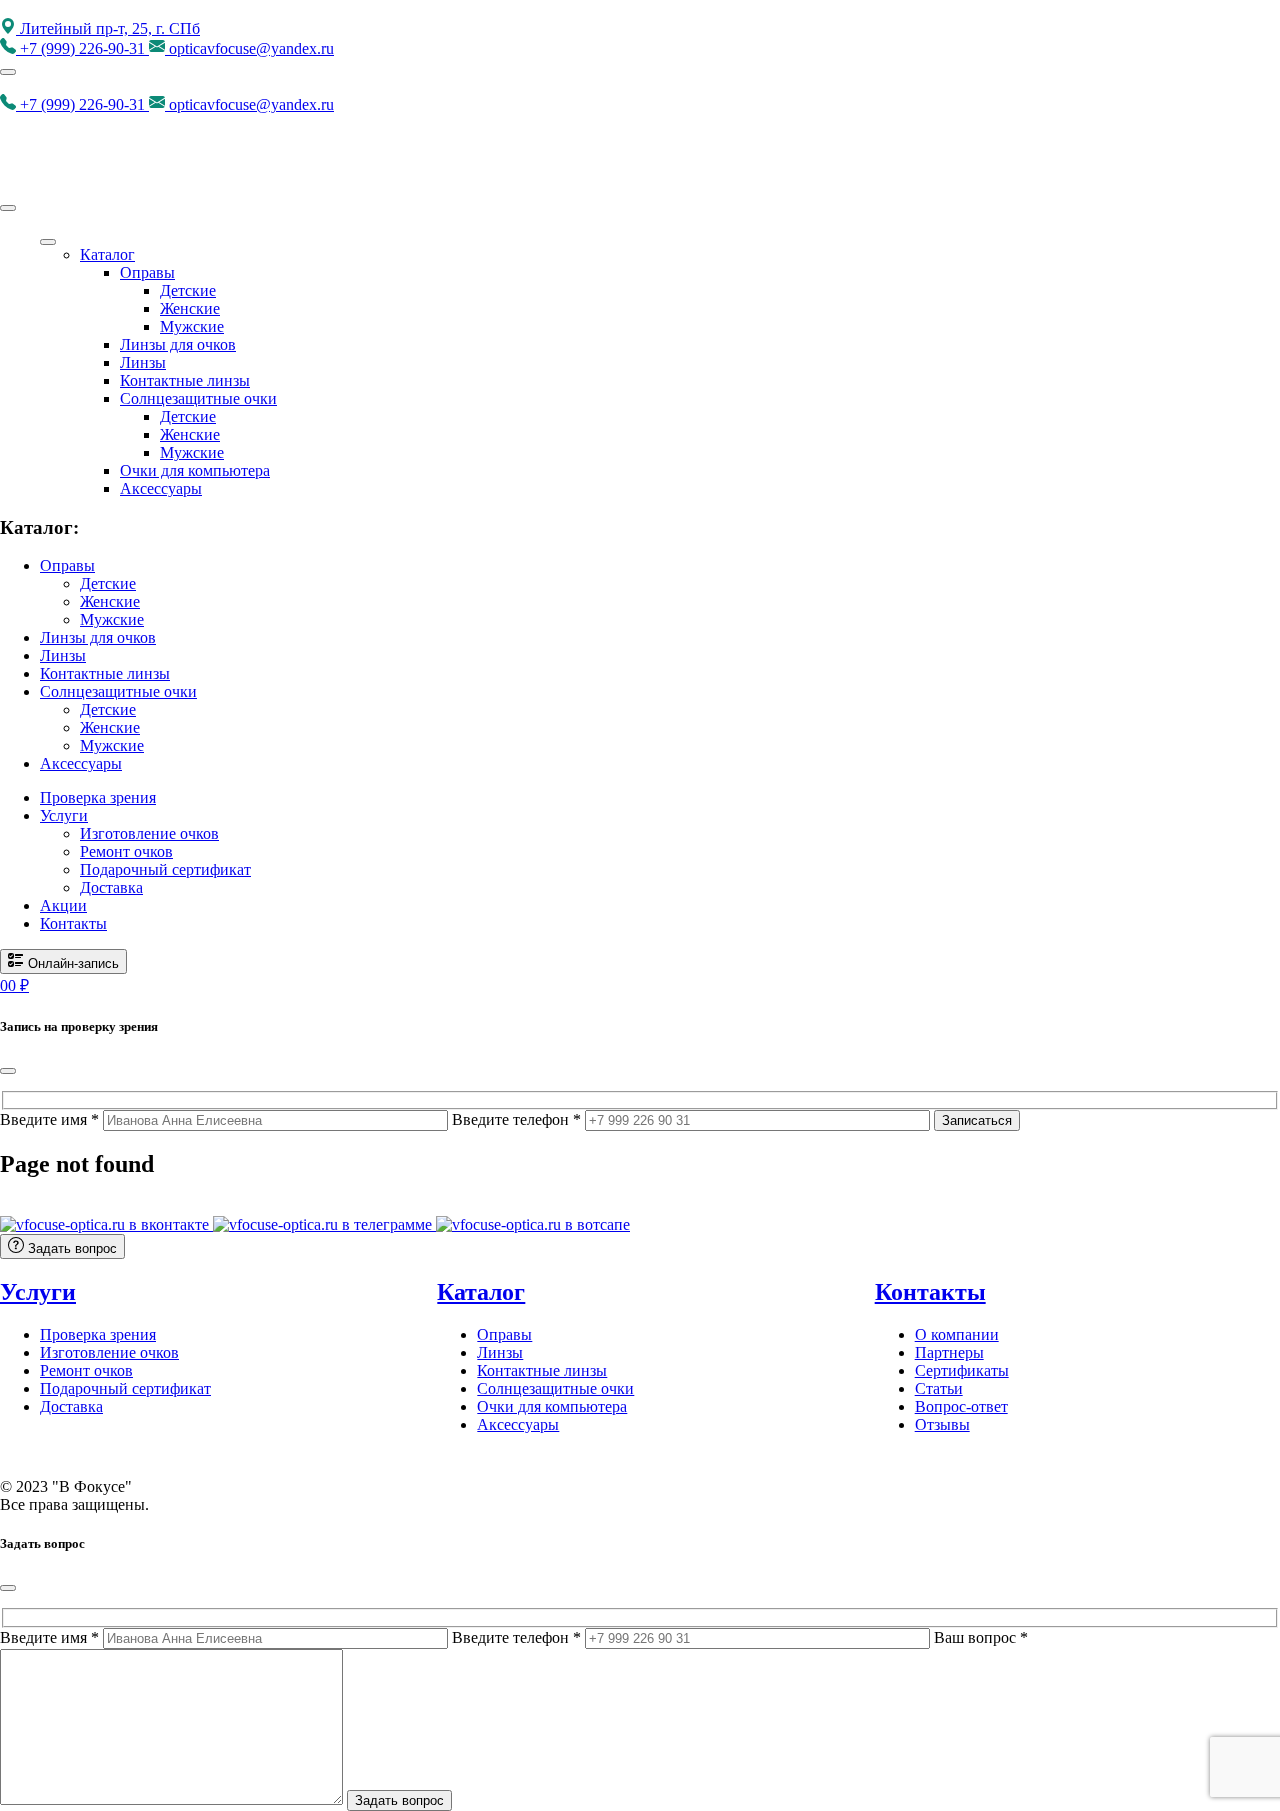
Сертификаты (962, 1370)
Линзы (143, 362)
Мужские (192, 326)
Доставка (111, 887)
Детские (188, 290)
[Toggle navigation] (8, 72)
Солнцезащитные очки (198, 398)
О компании (957, 1334)
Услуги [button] (64, 815)
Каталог (107, 254)
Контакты (73, 923)
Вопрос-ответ (961, 1406)
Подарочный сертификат (165, 869)
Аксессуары (161, 488)
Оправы (147, 272)
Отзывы (942, 1424)
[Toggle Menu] (48, 242)
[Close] (8, 208)
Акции (63, 905)
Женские (190, 308)
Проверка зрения (98, 797)
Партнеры (949, 1352)
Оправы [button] (67, 565)
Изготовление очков (149, 833)
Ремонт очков (126, 851)
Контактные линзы (185, 380)
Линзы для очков (178, 344)
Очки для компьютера (195, 470)
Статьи (939, 1388)
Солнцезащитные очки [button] (118, 691)
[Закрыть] (8, 1071)
